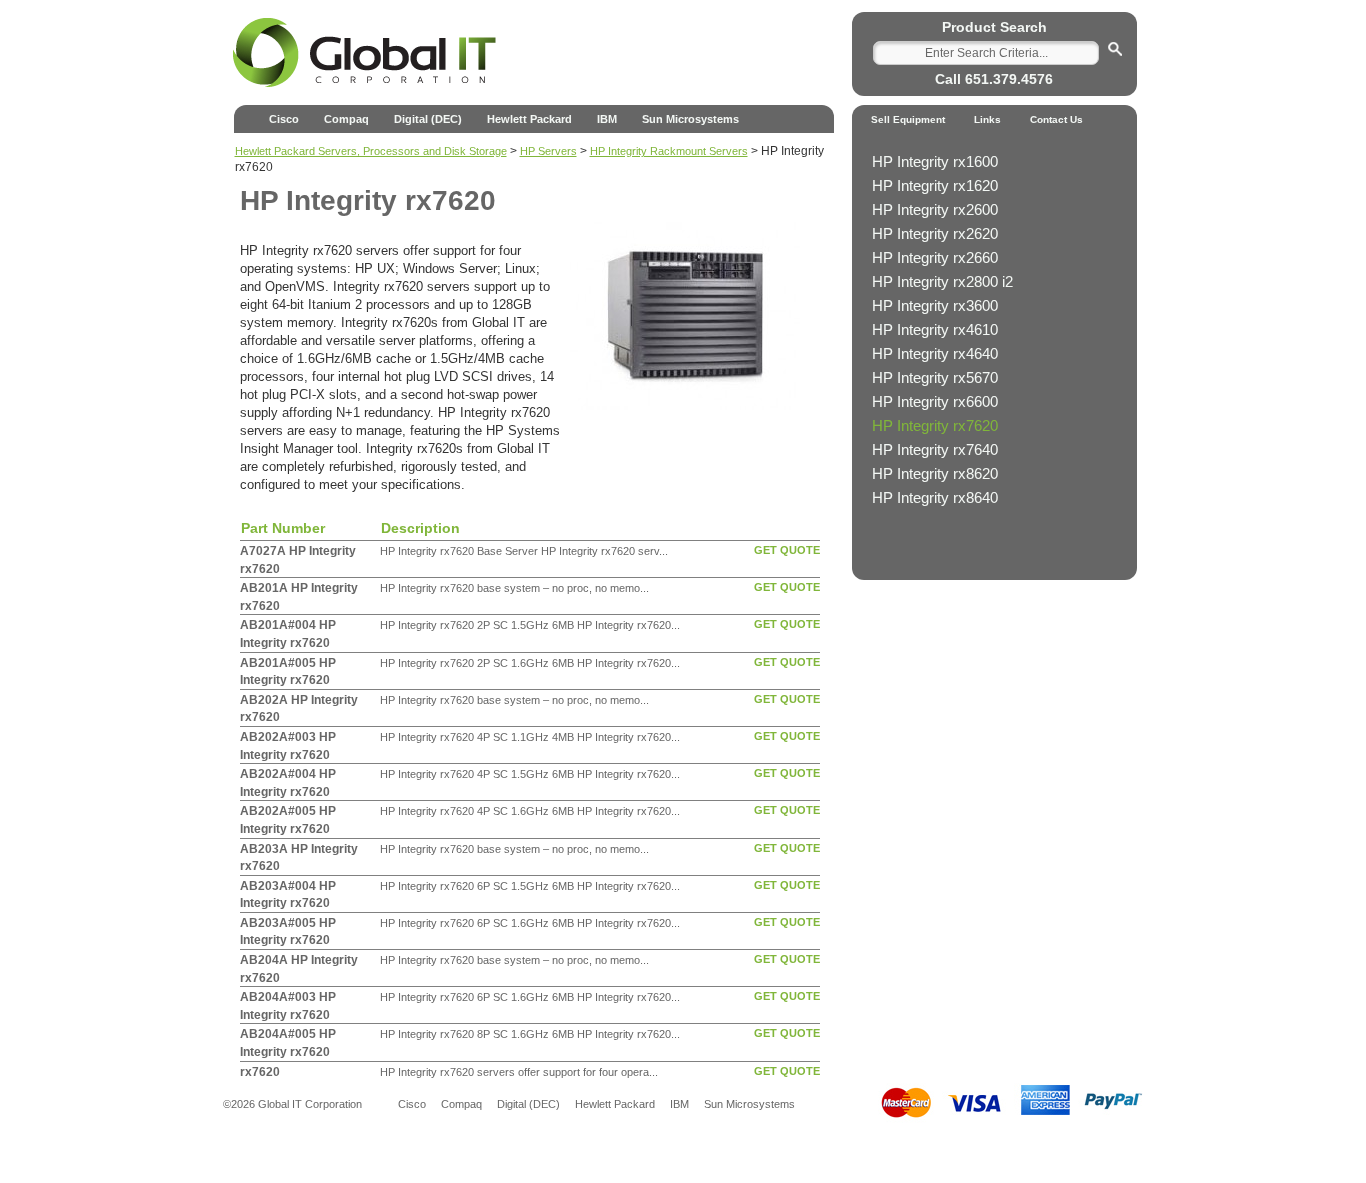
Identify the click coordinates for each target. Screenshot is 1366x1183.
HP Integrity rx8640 (935, 497)
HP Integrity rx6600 (935, 401)
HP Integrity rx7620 (935, 425)
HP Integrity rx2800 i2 (942, 281)
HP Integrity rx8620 (935, 473)
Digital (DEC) (428, 119)
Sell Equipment (908, 119)
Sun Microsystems (690, 119)
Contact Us (1056, 119)
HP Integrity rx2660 (935, 257)
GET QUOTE (787, 550)
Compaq (346, 119)
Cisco (284, 119)
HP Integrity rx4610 (935, 329)
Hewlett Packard (529, 119)
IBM (607, 119)
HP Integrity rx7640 (935, 449)
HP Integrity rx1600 (935, 161)
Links (987, 119)
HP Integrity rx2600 (935, 209)
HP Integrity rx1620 (935, 185)
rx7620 (260, 1071)
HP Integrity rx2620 (935, 233)
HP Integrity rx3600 (935, 305)
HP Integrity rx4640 (935, 353)
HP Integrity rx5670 (935, 377)
